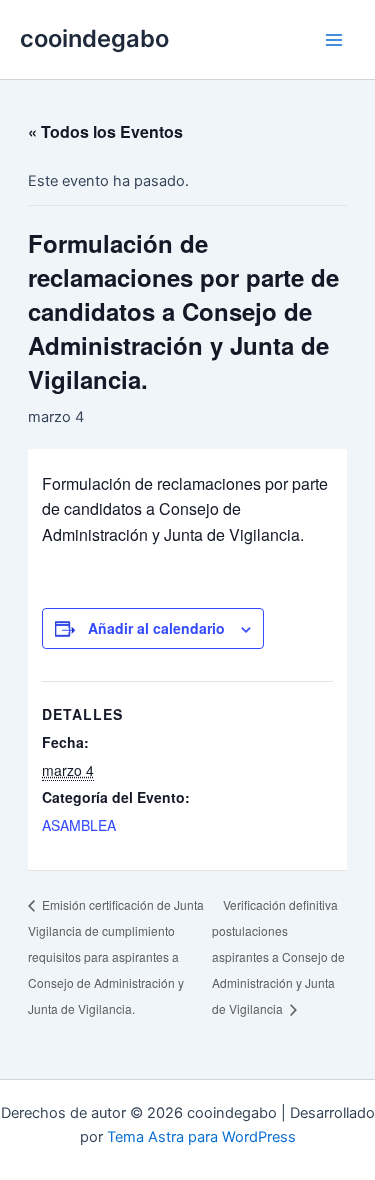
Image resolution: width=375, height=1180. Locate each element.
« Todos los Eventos (105, 131)
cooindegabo (94, 38)
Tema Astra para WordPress (201, 1137)
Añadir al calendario (156, 628)
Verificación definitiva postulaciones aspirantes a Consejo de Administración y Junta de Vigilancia (278, 956)
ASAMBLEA (79, 825)
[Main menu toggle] (334, 40)
